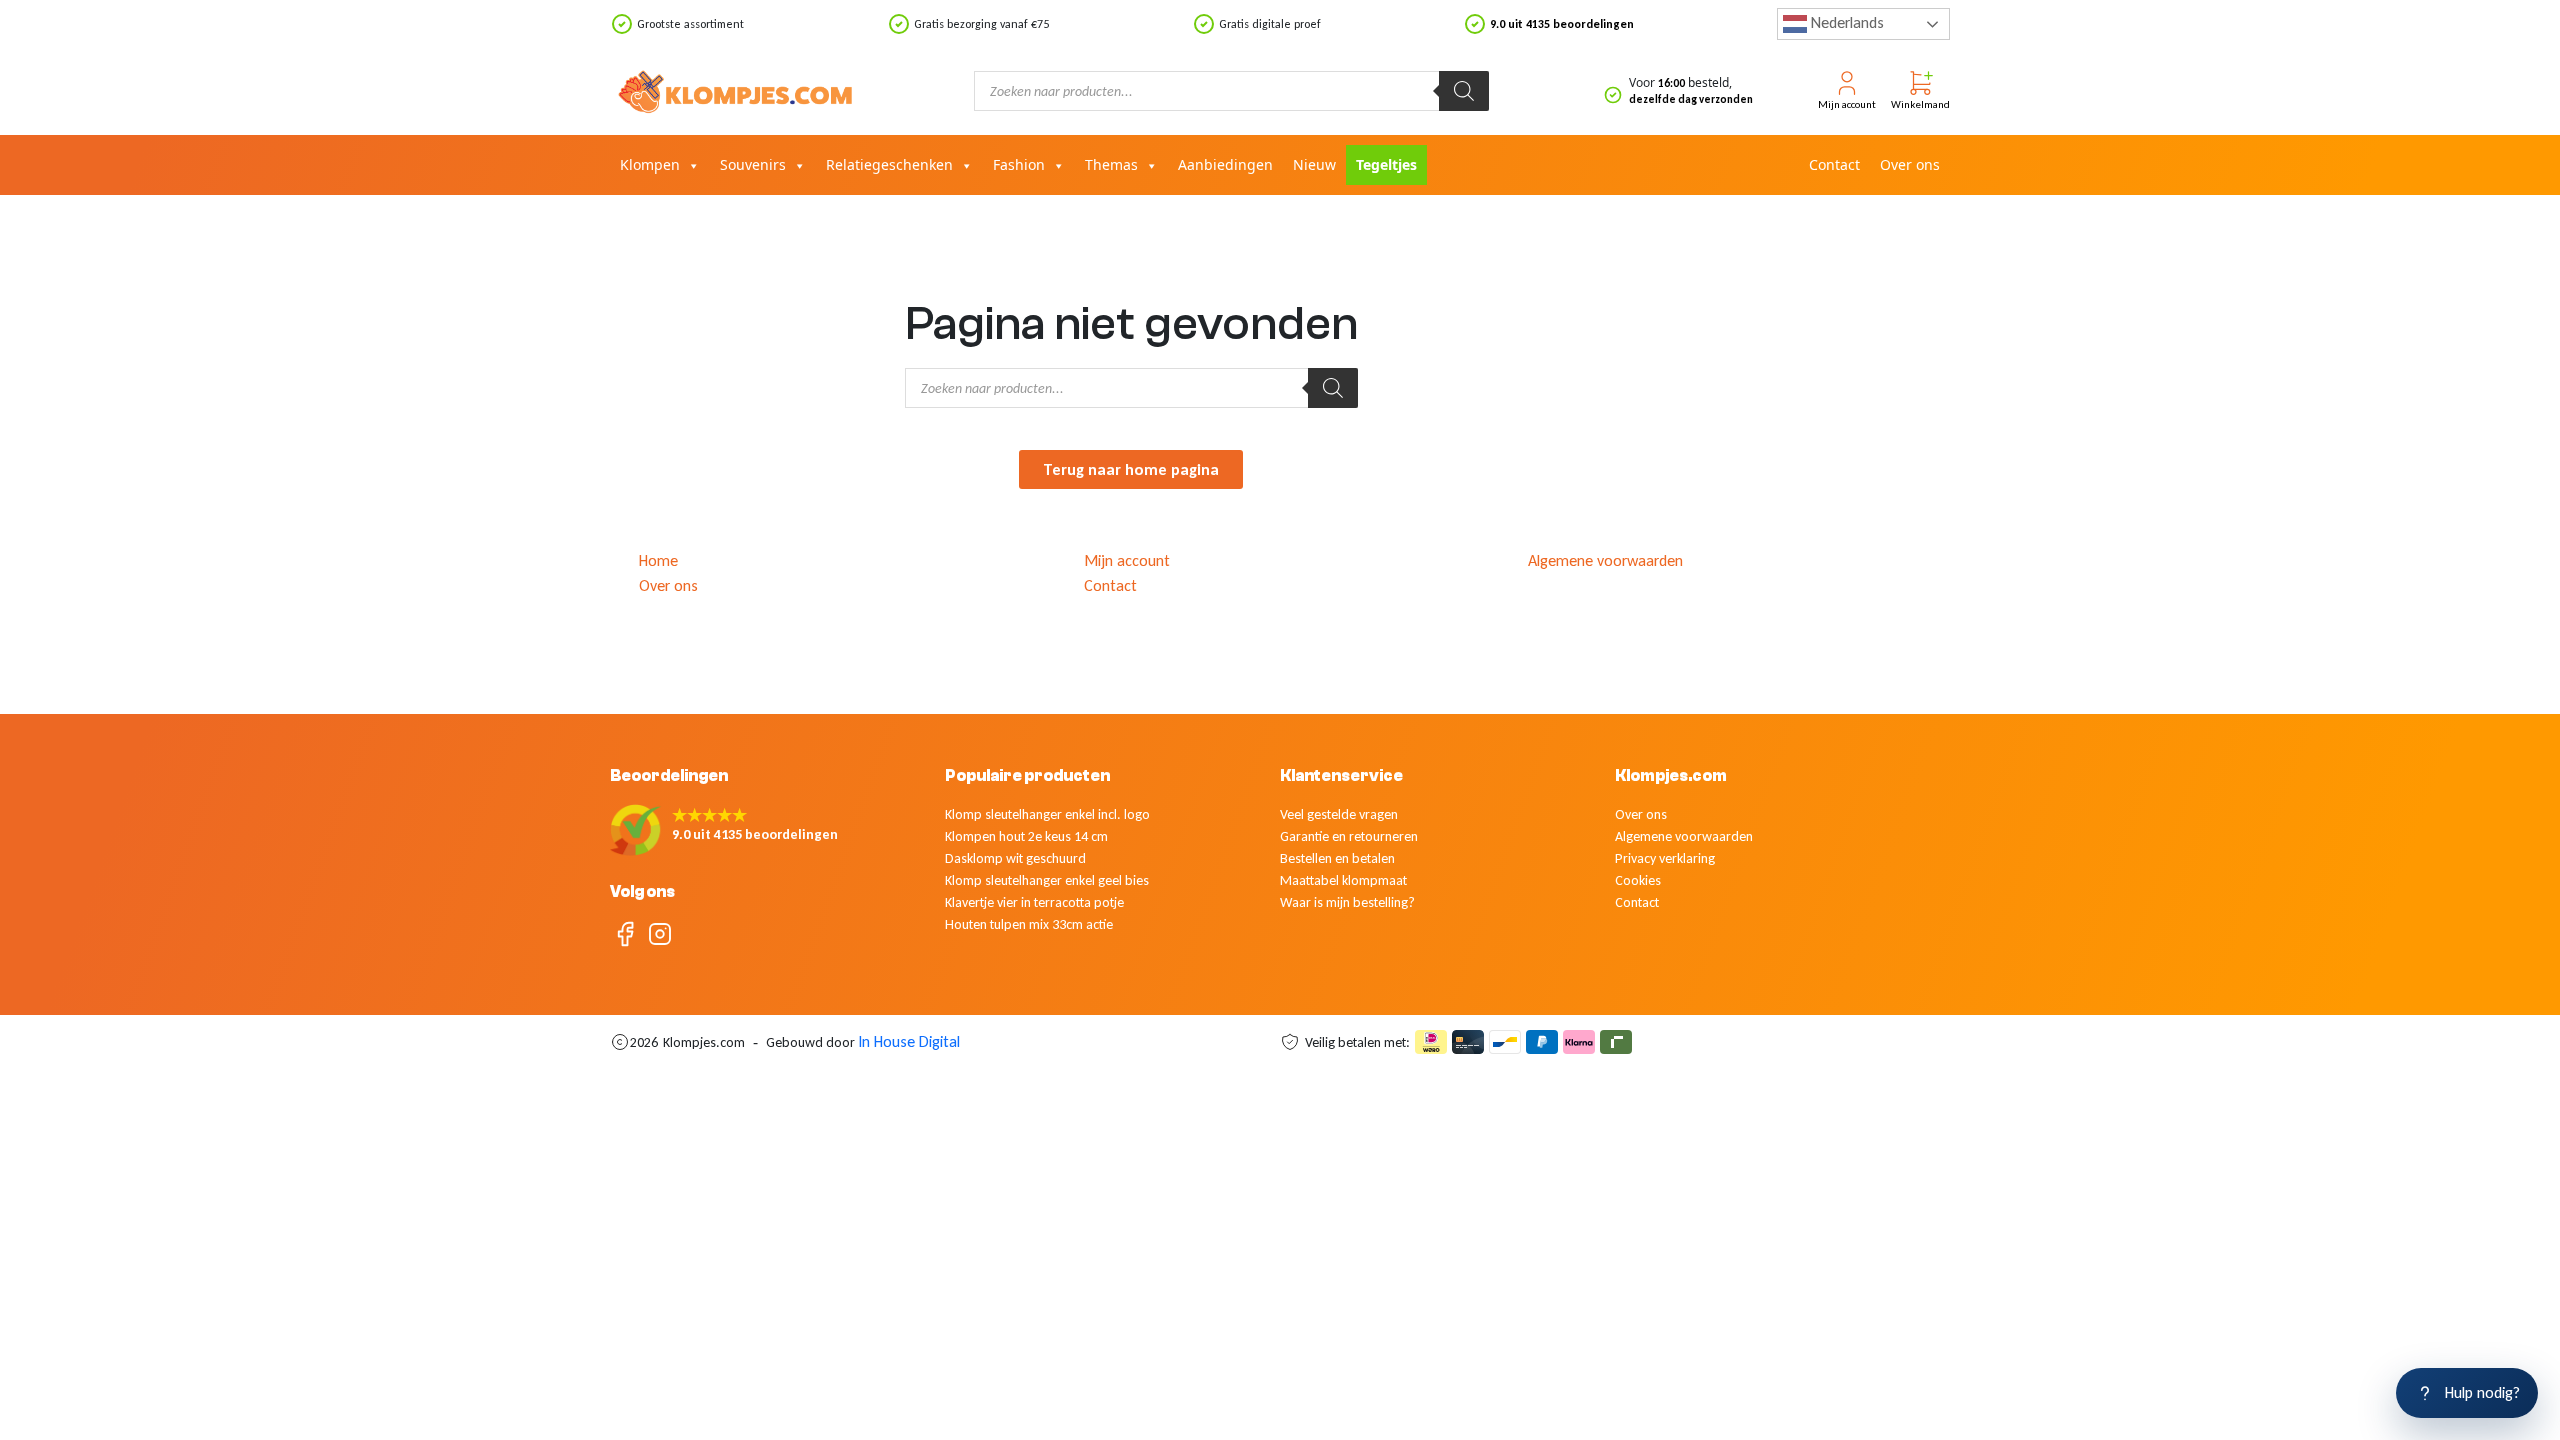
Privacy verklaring (1665, 858)
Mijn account (1127, 560)
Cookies (1638, 880)
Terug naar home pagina (1131, 469)
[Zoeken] (1464, 91)
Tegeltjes (1386, 164)
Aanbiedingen (1225, 164)
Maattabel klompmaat (1343, 880)
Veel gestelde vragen (1339, 814)
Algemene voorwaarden (1605, 560)
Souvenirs (753, 164)
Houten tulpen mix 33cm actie (1029, 924)
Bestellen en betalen (1337, 858)
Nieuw (1314, 164)
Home (658, 560)
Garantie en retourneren (1349, 836)
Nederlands (1845, 22)
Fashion (1019, 164)
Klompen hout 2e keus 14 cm (1026, 836)
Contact (1834, 164)
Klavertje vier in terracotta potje (1034, 902)
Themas (1111, 164)
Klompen (650, 164)
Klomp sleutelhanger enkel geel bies (1047, 880)
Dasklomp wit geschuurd (1015, 858)
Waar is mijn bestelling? (1347, 902)
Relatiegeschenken (889, 164)
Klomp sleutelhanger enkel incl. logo (1047, 814)
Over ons (1910, 164)
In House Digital (909, 1041)
